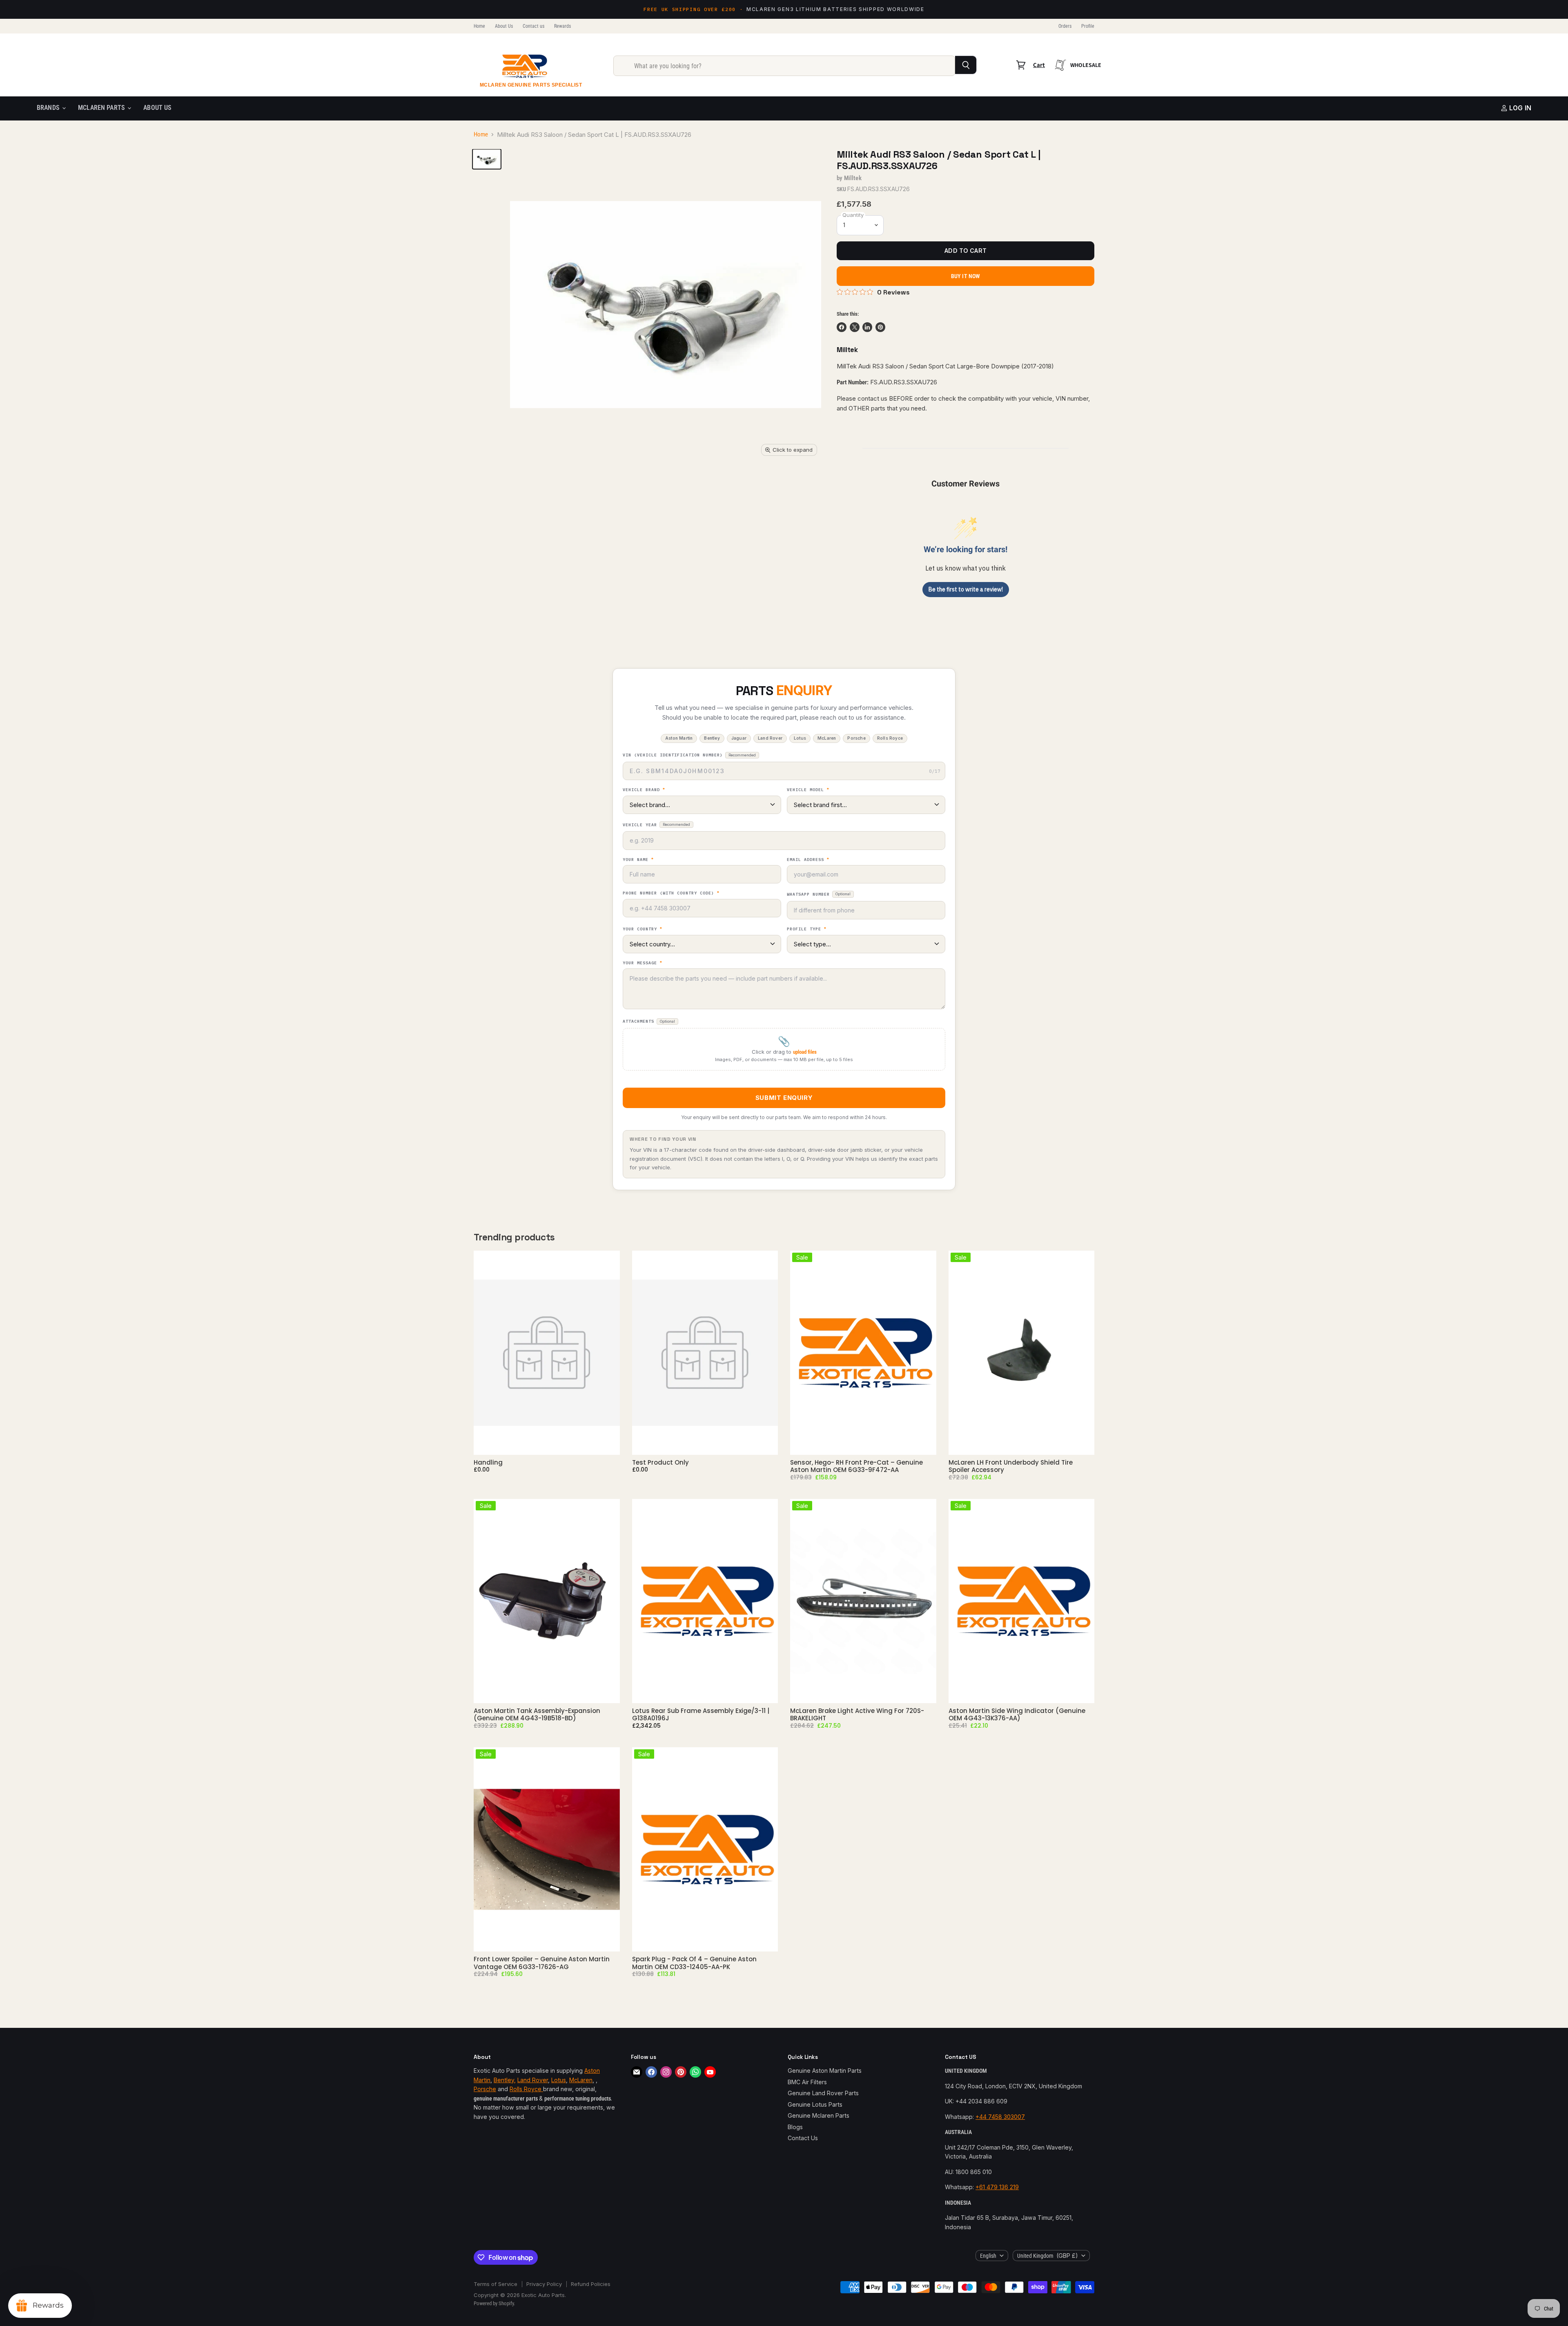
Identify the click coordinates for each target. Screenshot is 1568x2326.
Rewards (562, 26)
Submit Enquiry (784, 1098)
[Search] (966, 65)
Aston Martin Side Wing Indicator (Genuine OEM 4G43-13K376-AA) (1017, 1714)
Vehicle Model (808, 790)
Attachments (649, 1021)
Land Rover (533, 2080)
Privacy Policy (544, 2284)
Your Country (643, 929)
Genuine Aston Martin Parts (825, 2071)
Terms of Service (496, 2284)
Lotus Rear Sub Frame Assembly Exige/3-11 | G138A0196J (701, 1714)
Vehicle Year (656, 825)
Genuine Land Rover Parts (823, 2093)
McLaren (581, 2080)
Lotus (559, 2080)
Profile (1088, 26)
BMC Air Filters (807, 2082)
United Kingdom (1048, 2256)
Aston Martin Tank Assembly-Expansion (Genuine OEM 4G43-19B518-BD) (537, 1714)
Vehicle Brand (644, 790)
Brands (49, 108)
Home (479, 26)
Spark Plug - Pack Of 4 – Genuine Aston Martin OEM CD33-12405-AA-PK (694, 1963)
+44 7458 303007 (1000, 2117)
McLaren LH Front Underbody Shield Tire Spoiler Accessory (1011, 1466)
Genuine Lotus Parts (815, 2104)
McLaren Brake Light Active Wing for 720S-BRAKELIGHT (857, 1714)
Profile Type (807, 929)
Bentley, (505, 2080)
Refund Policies (591, 2284)
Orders (1065, 26)
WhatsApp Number (819, 894)
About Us (504, 26)
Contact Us (803, 2138)
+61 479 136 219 (997, 2187)
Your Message (643, 963)
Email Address (808, 860)
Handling (488, 1462)
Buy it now (966, 276)
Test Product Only (660, 1462)
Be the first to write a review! (966, 589)
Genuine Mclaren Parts (819, 2115)
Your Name (638, 860)
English (988, 2256)
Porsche (485, 2089)
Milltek (853, 178)
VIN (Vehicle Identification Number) (689, 755)
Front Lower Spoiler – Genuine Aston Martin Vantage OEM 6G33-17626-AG (542, 1963)
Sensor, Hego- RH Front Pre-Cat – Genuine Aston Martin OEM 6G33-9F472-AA (856, 1466)
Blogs (795, 2127)
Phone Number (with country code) (671, 893)
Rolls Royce (526, 2089)
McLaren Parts (102, 108)
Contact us (533, 26)
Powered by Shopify (494, 2303)
